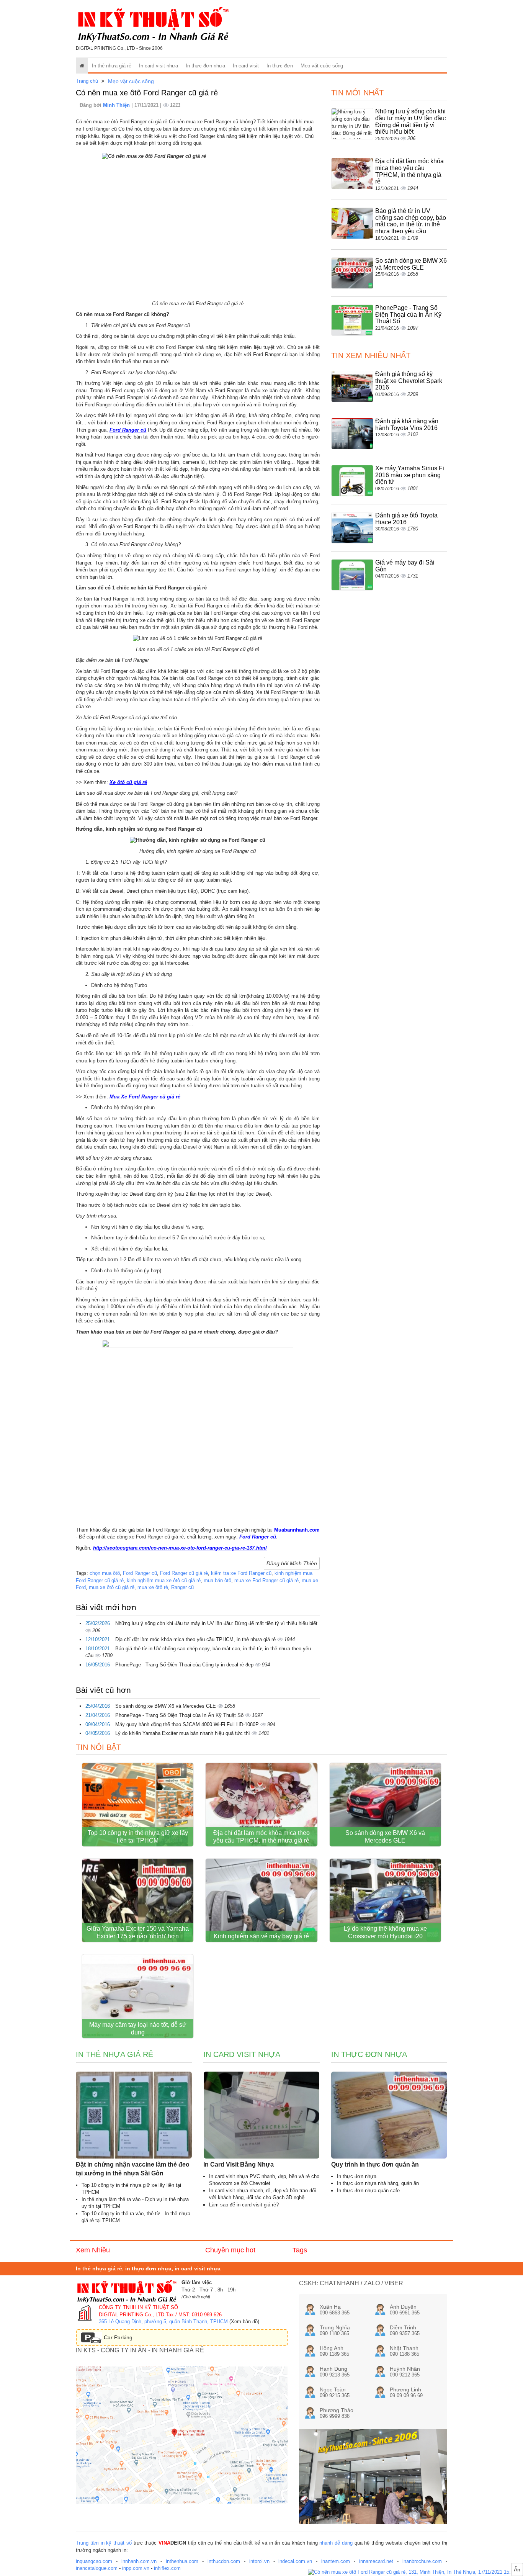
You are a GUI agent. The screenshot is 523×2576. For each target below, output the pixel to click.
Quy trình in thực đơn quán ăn (375, 2164)
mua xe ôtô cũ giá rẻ (112, 1587)
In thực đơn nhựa (205, 66)
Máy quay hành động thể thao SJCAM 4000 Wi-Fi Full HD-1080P (188, 1724)
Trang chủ (87, 81)
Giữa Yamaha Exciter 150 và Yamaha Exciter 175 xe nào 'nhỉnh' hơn (138, 1932)
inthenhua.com (182, 2561)
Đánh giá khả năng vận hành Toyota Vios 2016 (407, 425)
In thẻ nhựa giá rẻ (112, 66)
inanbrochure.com (422, 2561)
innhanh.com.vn (139, 2561)
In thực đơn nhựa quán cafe (368, 2191)
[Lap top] (415, 2572)
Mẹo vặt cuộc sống (322, 66)
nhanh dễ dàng (336, 2543)
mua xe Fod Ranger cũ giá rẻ (266, 1580)
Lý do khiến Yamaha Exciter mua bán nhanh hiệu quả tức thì (183, 1733)
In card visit (246, 66)
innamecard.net (376, 2561)
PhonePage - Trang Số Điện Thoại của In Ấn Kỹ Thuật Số (180, 1715)
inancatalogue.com (97, 2568)
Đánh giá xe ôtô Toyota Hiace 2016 (406, 519)
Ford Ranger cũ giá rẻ (184, 1573)
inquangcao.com (94, 2561)
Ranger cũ (182, 1587)
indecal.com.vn (295, 2561)
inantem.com (336, 2561)
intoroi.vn (259, 2561)
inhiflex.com (167, 2568)
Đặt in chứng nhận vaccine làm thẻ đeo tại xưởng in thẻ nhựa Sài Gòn (133, 2169)
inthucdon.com (224, 2561)
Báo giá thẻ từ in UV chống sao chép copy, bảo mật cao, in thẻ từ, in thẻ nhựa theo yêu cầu (411, 221)
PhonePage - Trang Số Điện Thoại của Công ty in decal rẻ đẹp (185, 1665)
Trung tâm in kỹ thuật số (104, 2543)
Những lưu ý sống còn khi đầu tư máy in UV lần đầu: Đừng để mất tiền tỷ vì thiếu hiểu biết (216, 1623)
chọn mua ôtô (105, 1573)
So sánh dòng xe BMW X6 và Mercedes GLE (166, 1706)
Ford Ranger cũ (128, 430)
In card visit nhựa (159, 66)
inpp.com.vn (136, 2568)
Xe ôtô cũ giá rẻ (128, 782)
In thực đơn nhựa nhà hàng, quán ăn (378, 2183)
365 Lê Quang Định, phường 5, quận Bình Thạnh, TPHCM (163, 2322)
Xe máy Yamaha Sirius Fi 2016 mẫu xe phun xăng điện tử (410, 475)
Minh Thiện (117, 105)
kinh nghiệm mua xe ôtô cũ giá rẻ (164, 1580)
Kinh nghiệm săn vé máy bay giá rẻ (261, 1936)
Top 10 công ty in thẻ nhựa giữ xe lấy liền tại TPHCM (138, 1837)
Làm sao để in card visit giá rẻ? (244, 2205)
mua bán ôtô (217, 1580)
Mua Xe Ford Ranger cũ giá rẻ (145, 1097)
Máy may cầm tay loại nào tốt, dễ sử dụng (138, 2029)
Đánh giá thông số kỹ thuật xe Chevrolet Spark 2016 (409, 381)
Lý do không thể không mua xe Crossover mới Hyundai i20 (385, 1932)
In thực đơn (280, 66)
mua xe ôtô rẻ (153, 1587)
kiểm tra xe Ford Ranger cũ (241, 1573)
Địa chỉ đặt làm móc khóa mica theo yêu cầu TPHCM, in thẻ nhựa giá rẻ (196, 1639)
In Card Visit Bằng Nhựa (239, 2164)
